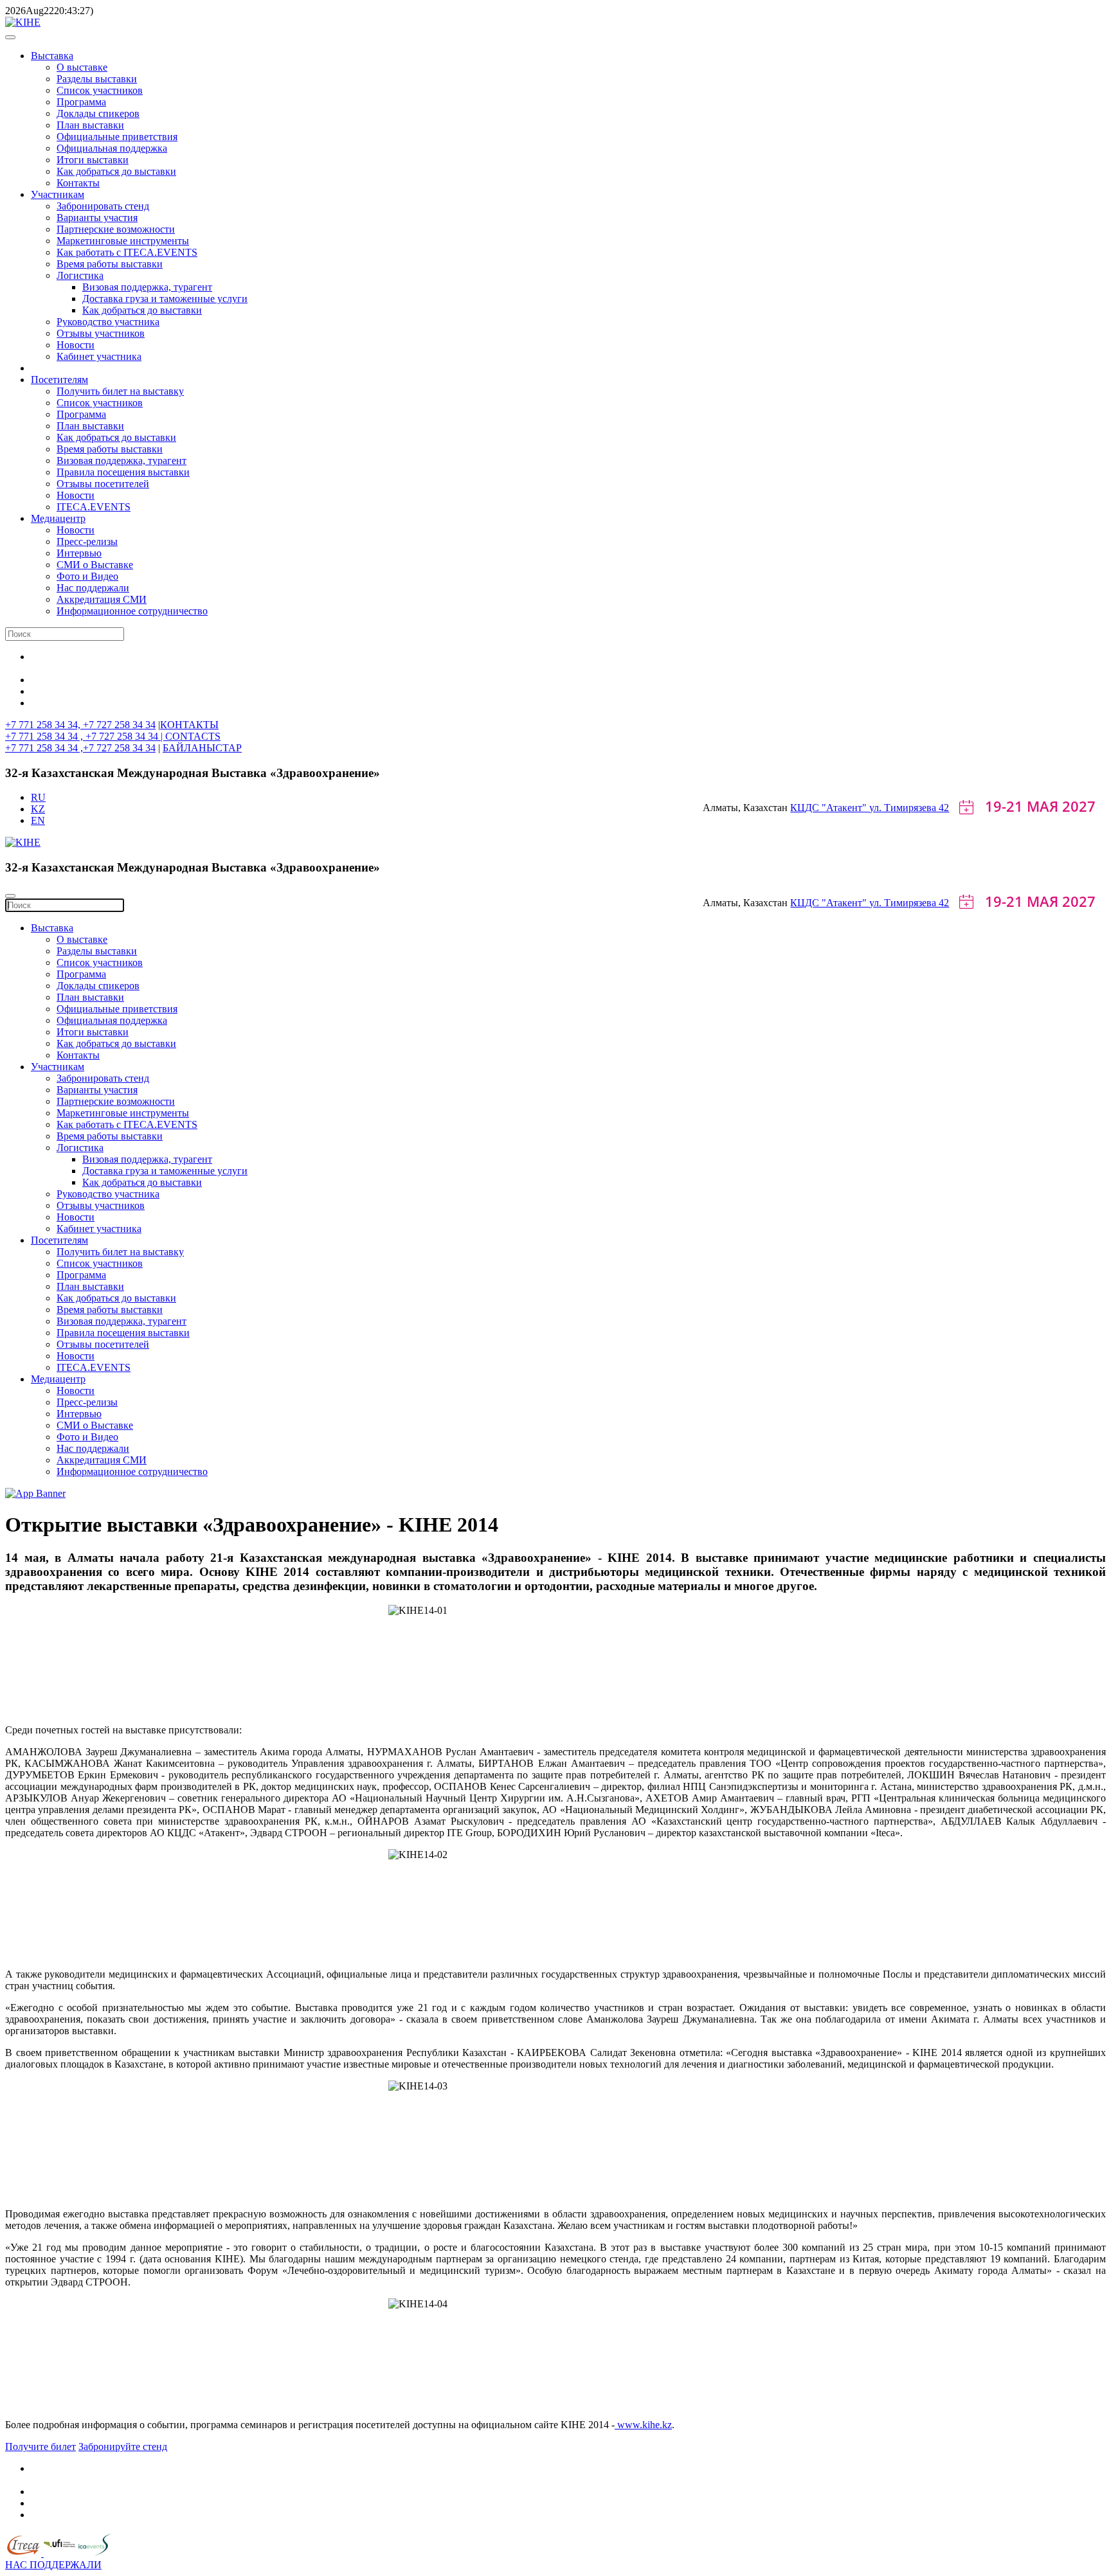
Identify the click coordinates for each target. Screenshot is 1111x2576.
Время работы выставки (110, 264)
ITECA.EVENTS (94, 507)
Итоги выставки (93, 160)
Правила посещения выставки (123, 472)
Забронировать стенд (103, 206)
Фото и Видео (87, 576)
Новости (76, 345)
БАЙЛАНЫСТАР (202, 748)
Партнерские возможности (116, 229)
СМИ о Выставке (95, 565)
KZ (38, 809)
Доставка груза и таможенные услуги (165, 299)
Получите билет (41, 2446)
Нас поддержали (93, 588)
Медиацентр (58, 518)
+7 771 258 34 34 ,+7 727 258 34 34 (80, 748)
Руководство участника (108, 322)
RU (38, 797)
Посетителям (59, 380)
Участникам (58, 194)
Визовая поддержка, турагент (147, 287)
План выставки (90, 125)
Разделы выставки (97, 79)
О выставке (82, 67)
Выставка (52, 56)
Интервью (79, 553)
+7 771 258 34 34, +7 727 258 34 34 (80, 725)
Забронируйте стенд (123, 2446)
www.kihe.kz (643, 2425)
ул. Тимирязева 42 (909, 808)
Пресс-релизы (87, 541)
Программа (81, 102)
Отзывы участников (101, 333)
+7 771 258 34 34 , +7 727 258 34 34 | (85, 736)
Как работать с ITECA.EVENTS (127, 252)
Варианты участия (97, 218)
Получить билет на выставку (120, 391)
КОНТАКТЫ (189, 725)
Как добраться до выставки (116, 171)
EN (38, 820)
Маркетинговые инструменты (123, 241)
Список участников (100, 90)
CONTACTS (193, 736)
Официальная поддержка (112, 148)
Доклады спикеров (98, 113)
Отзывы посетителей (103, 484)
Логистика (80, 275)
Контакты (78, 183)
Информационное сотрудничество (132, 611)
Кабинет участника (99, 356)
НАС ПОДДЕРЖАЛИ (53, 2565)
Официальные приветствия (117, 137)
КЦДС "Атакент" (830, 808)
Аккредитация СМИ (102, 599)
